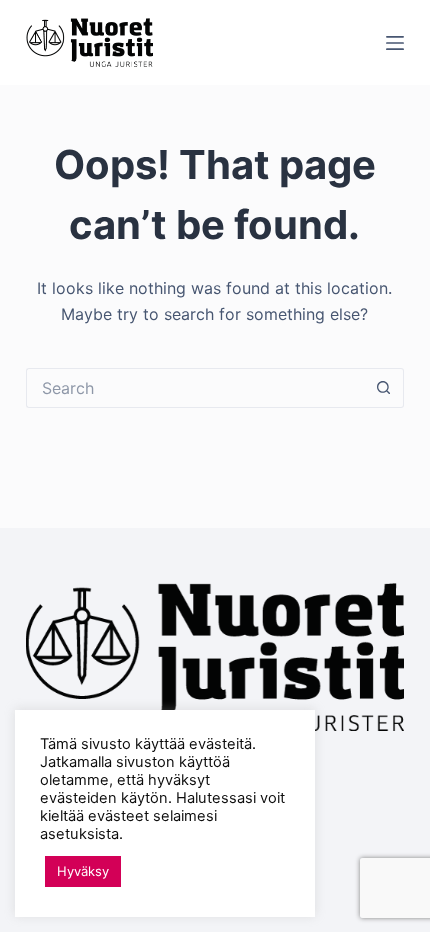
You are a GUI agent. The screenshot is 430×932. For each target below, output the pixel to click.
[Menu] (395, 43)
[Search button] (384, 388)
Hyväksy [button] (83, 871)
